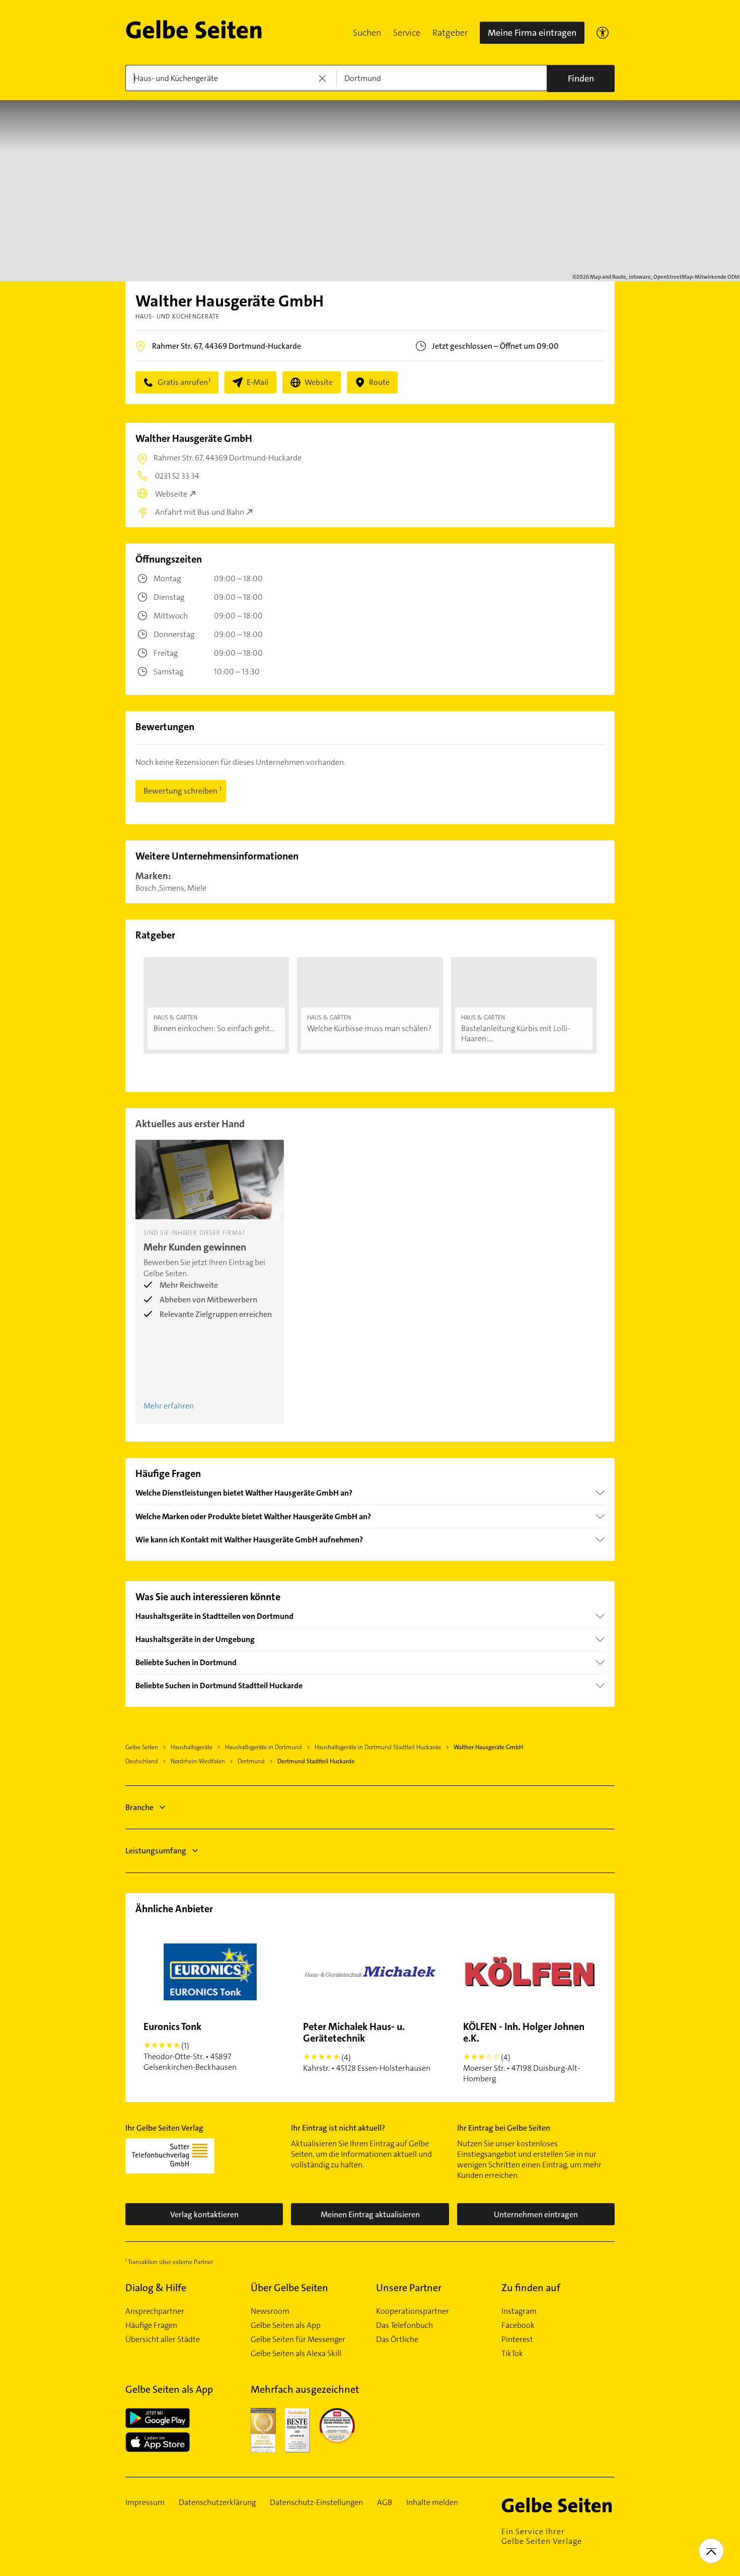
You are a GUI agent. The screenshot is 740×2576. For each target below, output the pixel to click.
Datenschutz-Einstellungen (316, 2503)
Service (407, 33)
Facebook (518, 2325)
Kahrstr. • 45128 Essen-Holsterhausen (367, 2047)
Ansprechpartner (155, 2311)
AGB (385, 2503)
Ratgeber (450, 33)
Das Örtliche (397, 2339)
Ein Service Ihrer (542, 2536)
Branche (139, 1807)
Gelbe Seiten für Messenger (298, 2339)
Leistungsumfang (156, 1851)
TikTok (512, 2354)
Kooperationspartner (413, 2311)
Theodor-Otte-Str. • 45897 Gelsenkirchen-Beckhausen (190, 2046)
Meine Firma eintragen (532, 33)
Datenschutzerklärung (217, 2503)
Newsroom (270, 2311)
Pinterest (517, 2339)
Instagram (519, 2311)
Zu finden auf (531, 2288)
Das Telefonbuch (404, 2325)
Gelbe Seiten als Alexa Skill (296, 2354)
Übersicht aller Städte (163, 2339)
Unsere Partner (409, 2288)
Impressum (145, 2503)
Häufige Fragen (151, 2325)
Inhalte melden (432, 2503)
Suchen (367, 33)
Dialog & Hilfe (156, 2288)
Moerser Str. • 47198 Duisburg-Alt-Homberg (524, 2052)
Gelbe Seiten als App (286, 2325)
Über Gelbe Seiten (289, 2288)
